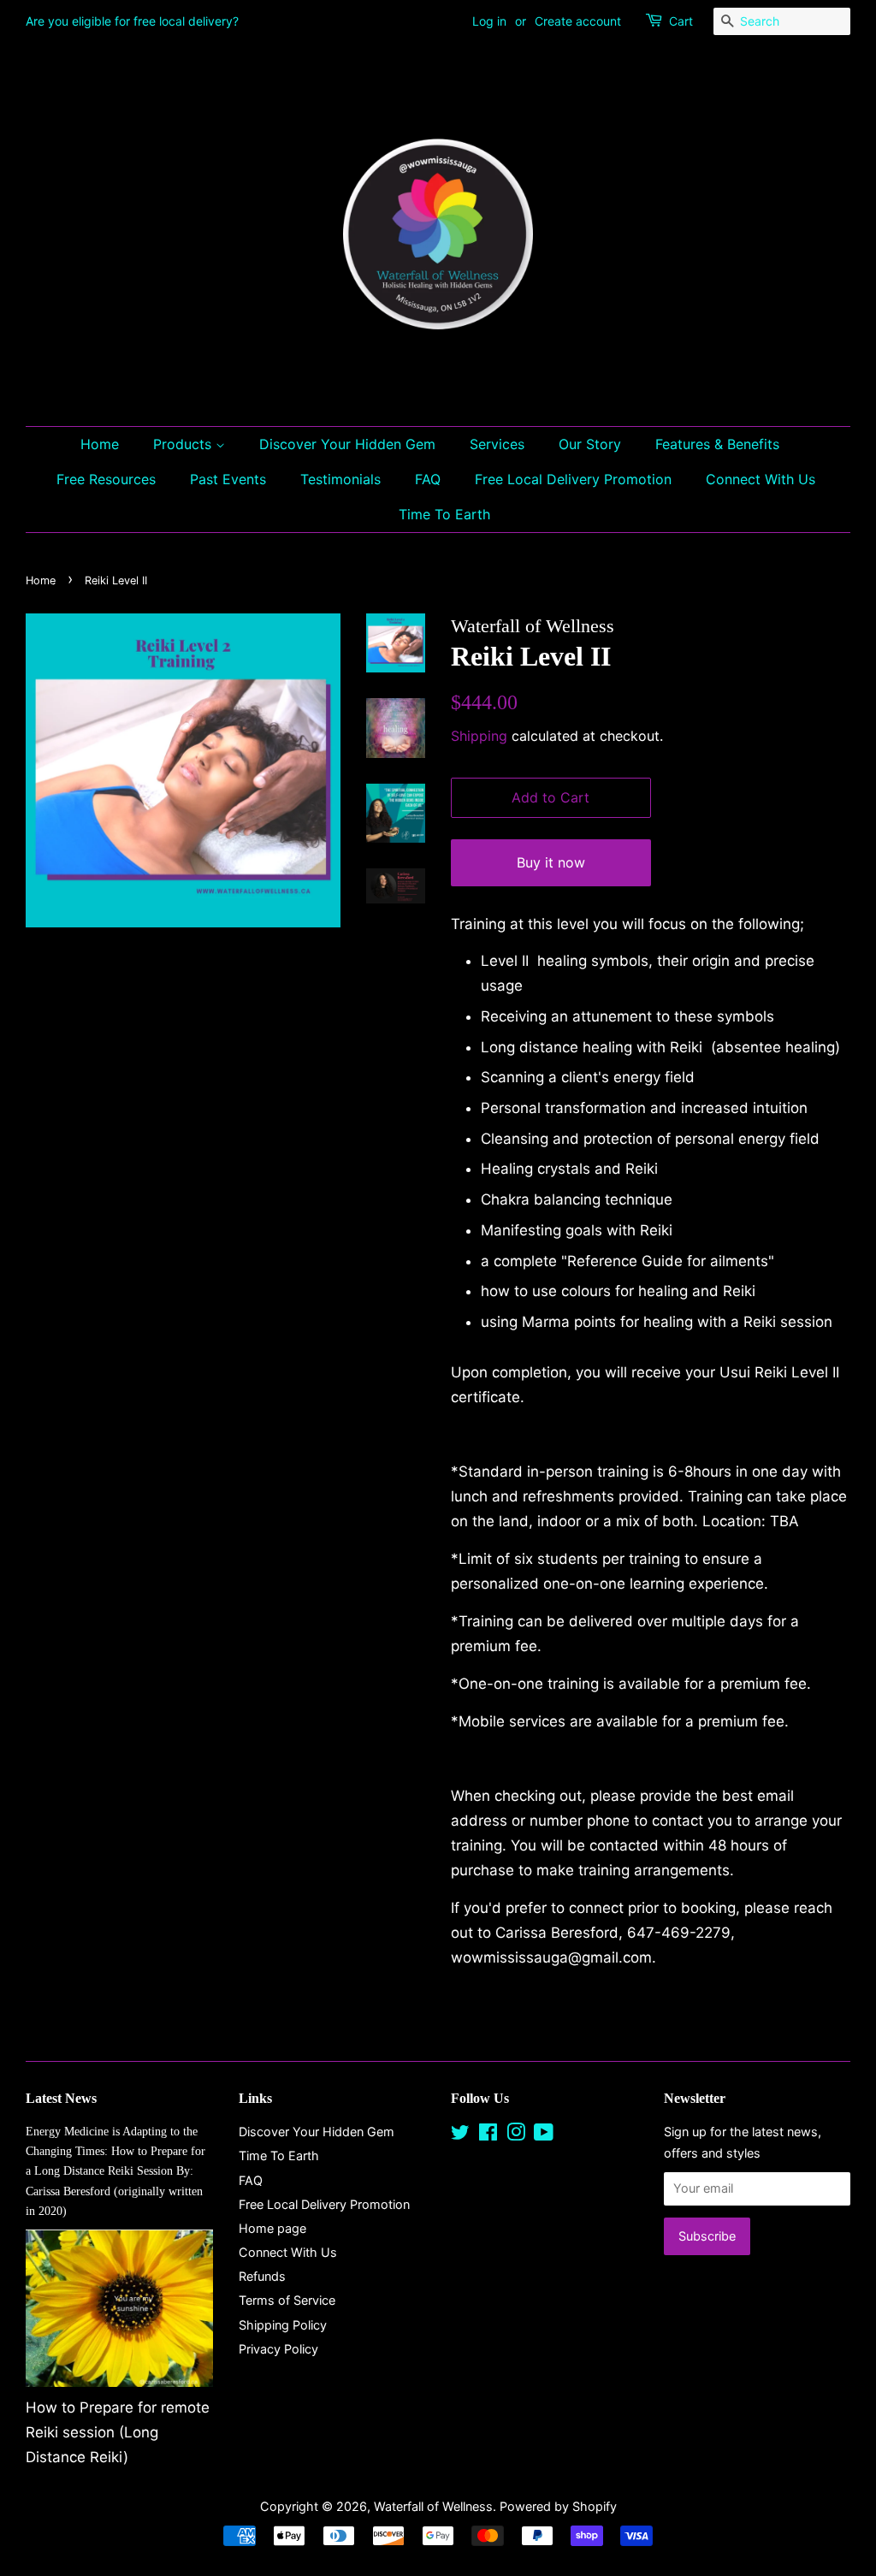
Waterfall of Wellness (433, 2506)
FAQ (428, 479)
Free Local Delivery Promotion (573, 479)
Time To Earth (444, 514)
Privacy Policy (278, 2349)
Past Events (228, 479)
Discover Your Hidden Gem (347, 444)
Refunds (262, 2276)
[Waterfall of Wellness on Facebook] (488, 2135)
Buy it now (551, 862)
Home (100, 444)
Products (184, 444)
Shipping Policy (283, 2325)
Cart (681, 21)
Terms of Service (287, 2300)
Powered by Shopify (558, 2506)
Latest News (61, 2098)
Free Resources (106, 479)
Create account (578, 21)
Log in (489, 21)
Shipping (479, 736)
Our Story (590, 444)
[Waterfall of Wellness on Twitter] (460, 2135)
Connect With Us (761, 479)
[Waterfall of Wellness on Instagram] (516, 2135)
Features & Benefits (717, 444)
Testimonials (340, 479)
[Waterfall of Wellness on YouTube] (544, 2135)
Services (497, 444)
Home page (272, 2228)
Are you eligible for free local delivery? (132, 21)
